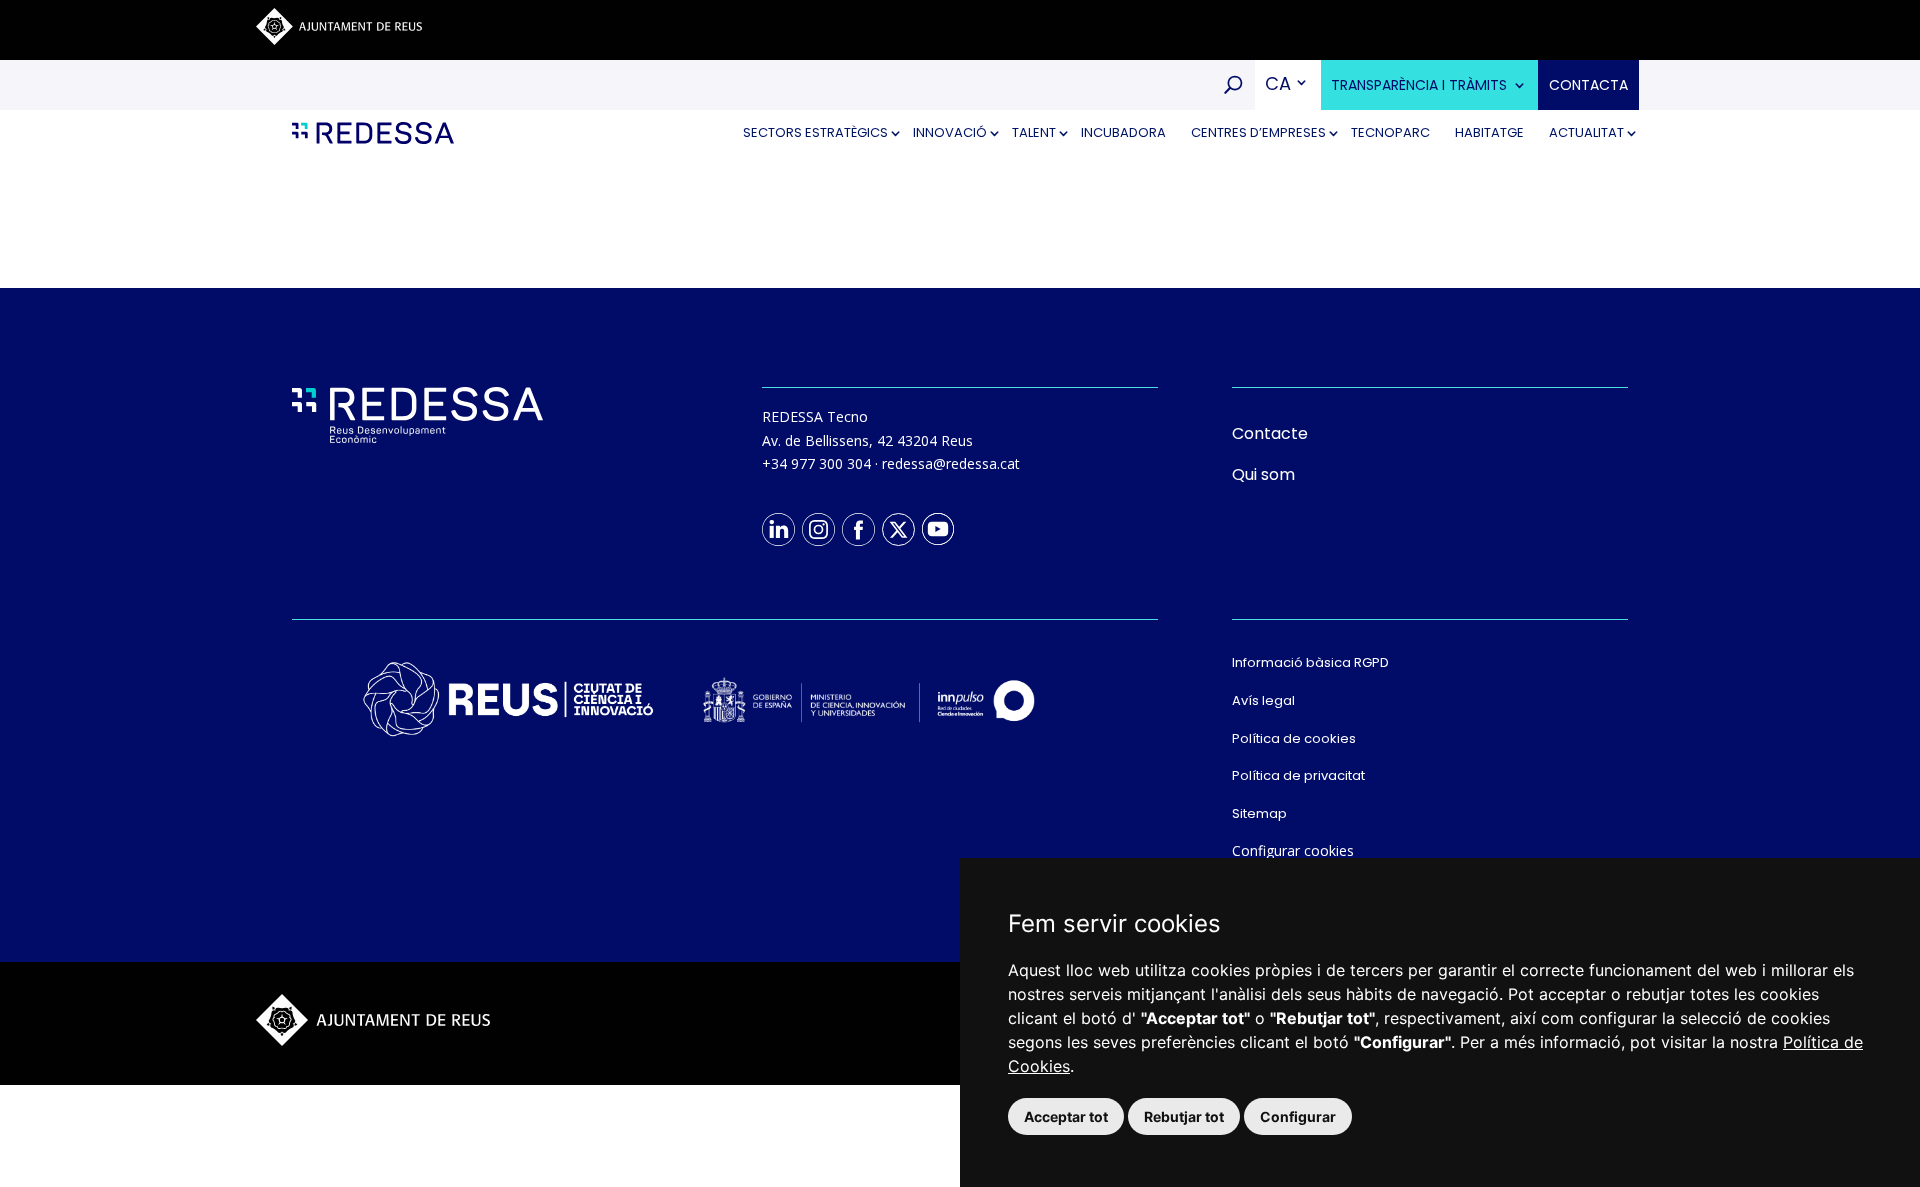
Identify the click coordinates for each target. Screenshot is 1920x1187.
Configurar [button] (1298, 1116)
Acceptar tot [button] (1066, 1116)
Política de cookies (1294, 738)
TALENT (1034, 132)
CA (1278, 83)
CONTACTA (1588, 85)
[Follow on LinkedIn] (778, 529)
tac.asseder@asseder (951, 463)
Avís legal (1263, 700)
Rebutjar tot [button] (1184, 1116)
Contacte (1270, 433)
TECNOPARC (1390, 132)
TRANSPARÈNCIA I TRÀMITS (1419, 85)
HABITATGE (1489, 132)
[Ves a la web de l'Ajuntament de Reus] (339, 39)
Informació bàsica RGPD (1310, 662)
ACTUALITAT (1586, 132)
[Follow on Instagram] (818, 529)
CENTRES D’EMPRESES (1258, 132)
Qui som (1263, 474)
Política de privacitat (1298, 775)
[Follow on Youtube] (938, 529)
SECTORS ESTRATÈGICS (815, 132)
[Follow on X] (898, 529)
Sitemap (1259, 813)
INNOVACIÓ (950, 132)
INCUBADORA (1123, 132)
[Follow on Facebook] (858, 529)
